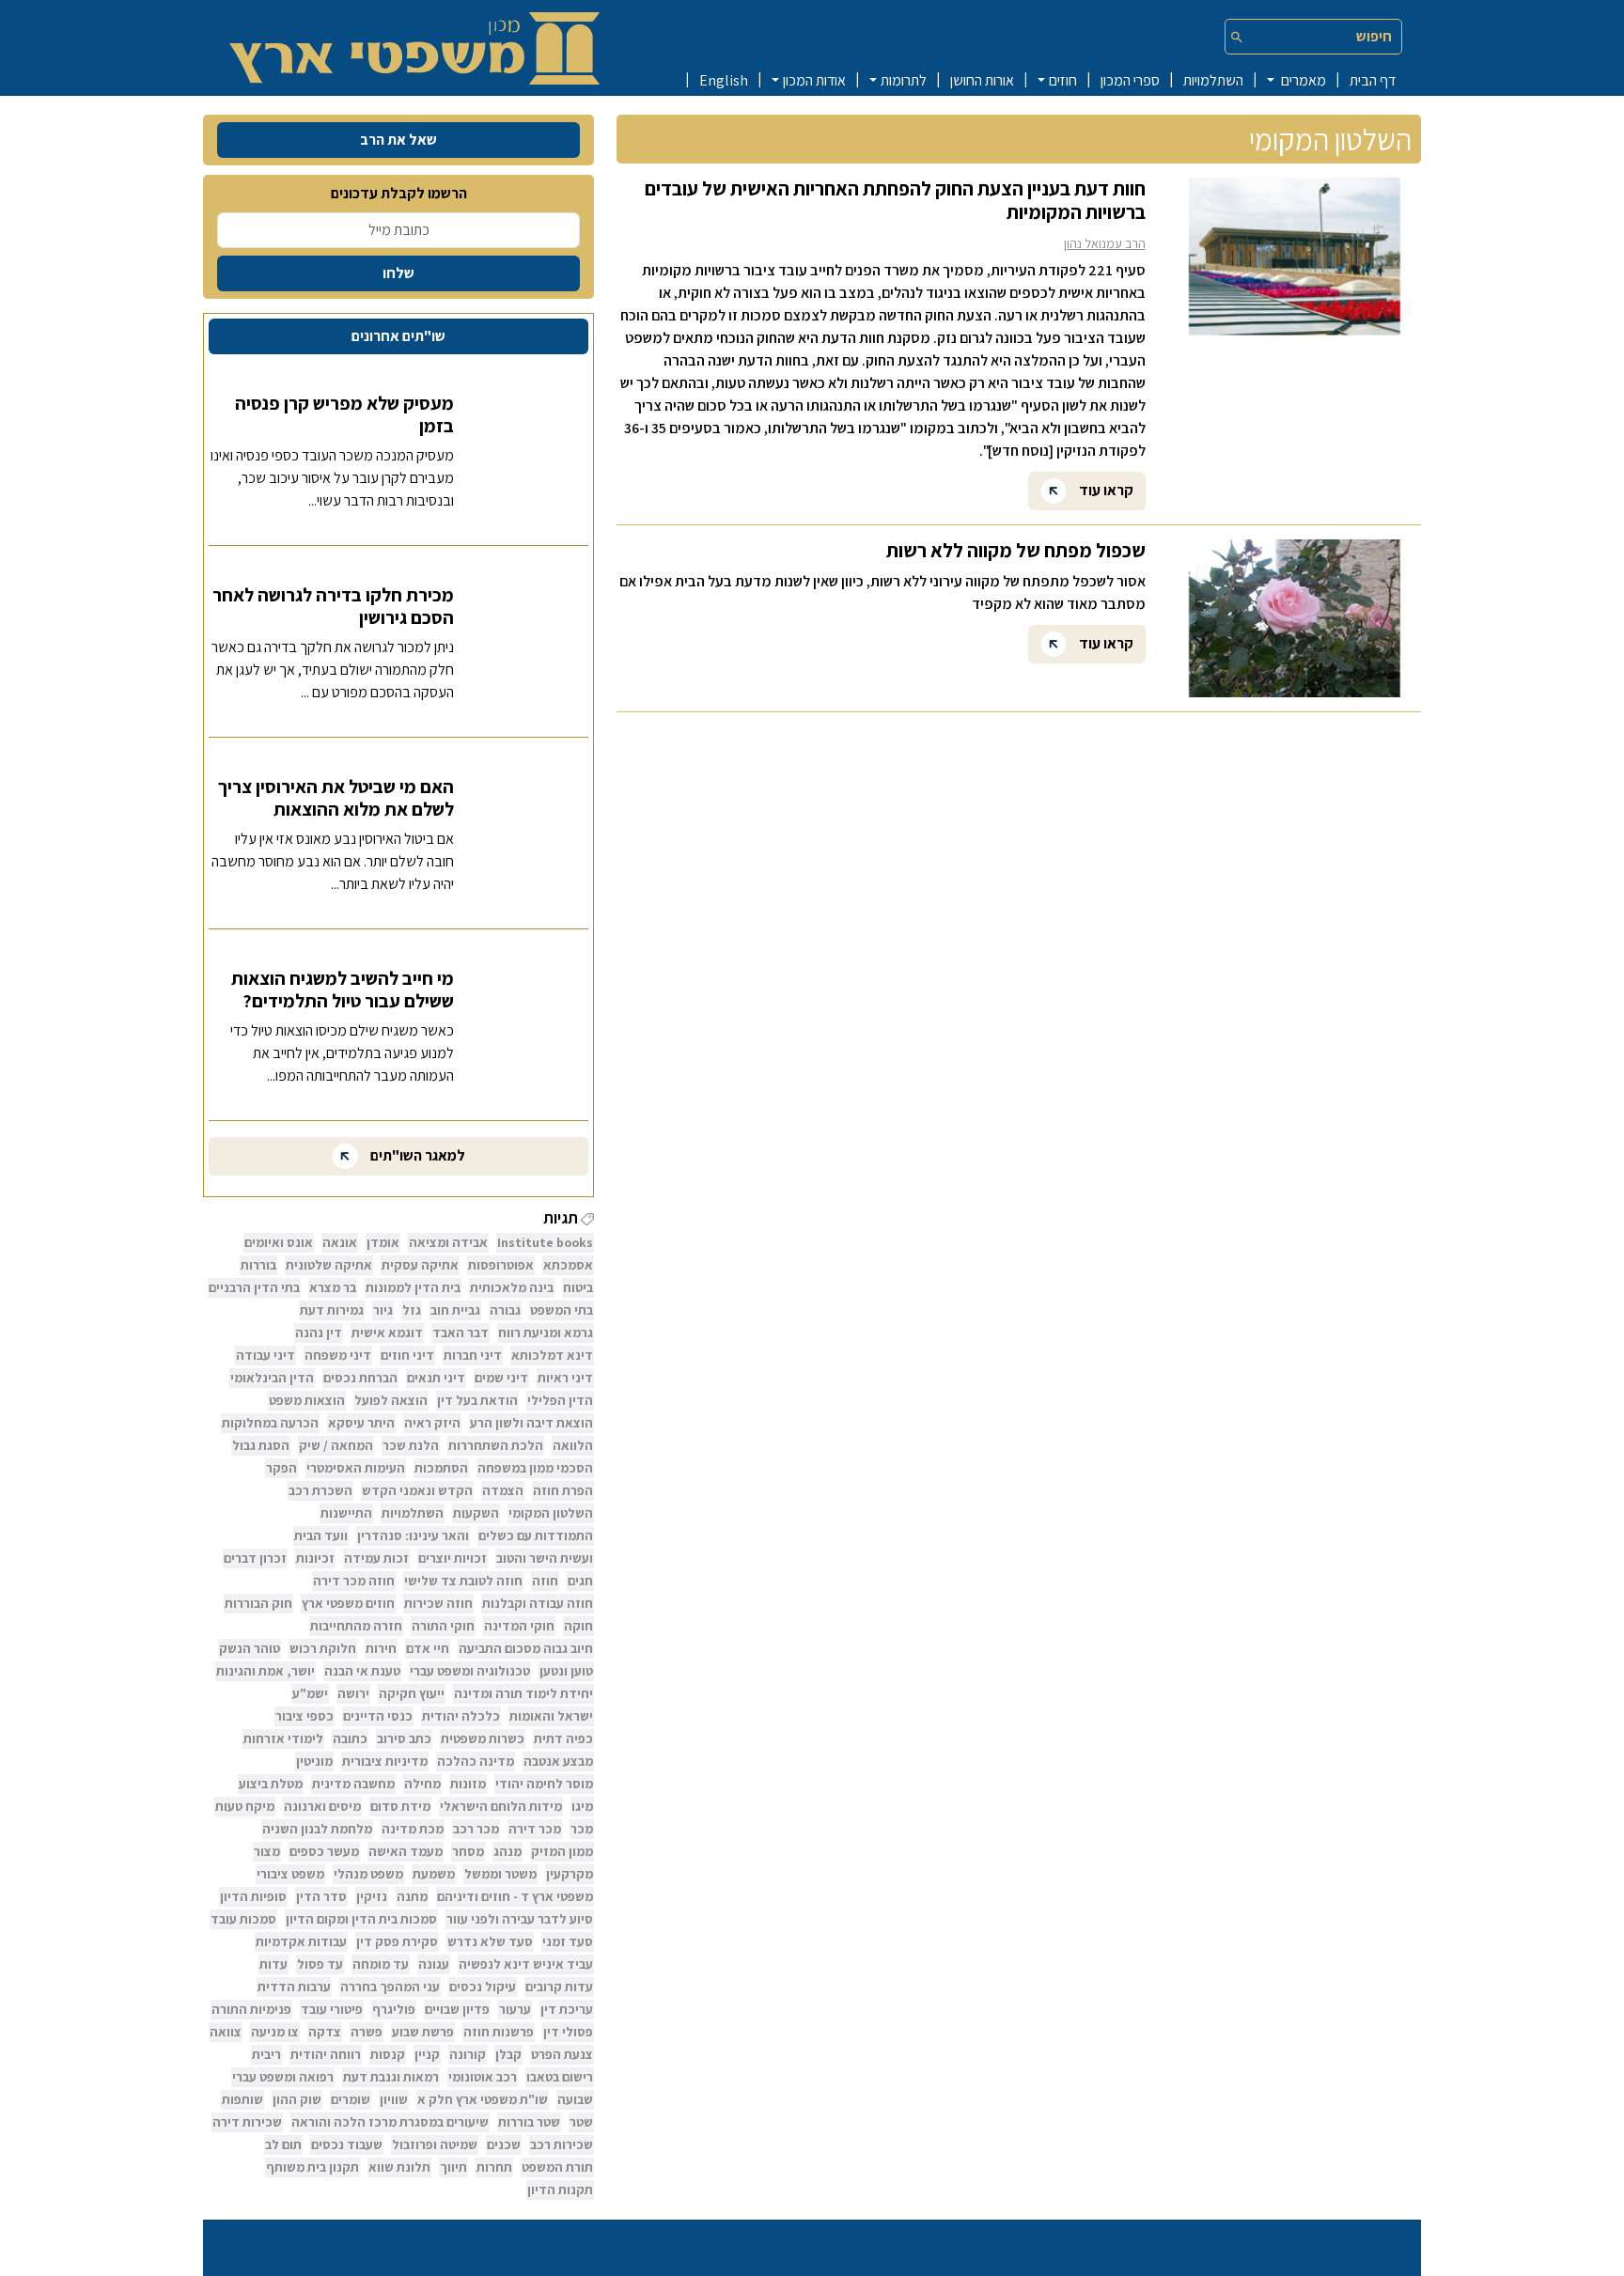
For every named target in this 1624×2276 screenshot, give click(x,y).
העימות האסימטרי (356, 1468)
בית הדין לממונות (413, 1287)
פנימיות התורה (251, 2009)
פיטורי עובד (332, 2009)
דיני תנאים (436, 1378)
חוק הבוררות (258, 1603)
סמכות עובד (243, 1919)
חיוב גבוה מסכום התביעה (526, 1648)
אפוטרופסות (501, 1265)
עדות (273, 1964)
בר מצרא (333, 1287)
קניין (427, 2054)
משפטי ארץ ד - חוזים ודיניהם (515, 1896)
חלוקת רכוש (323, 1648)
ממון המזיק (562, 1851)
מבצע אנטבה (558, 1761)
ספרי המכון (1130, 80)
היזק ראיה (432, 1423)
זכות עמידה (376, 1558)
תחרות (494, 2167)
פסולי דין (568, 2032)
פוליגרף (394, 2009)
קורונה (468, 2054)
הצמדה (503, 1490)
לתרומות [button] (904, 80)
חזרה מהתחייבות (356, 1626)
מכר (582, 1829)
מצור (267, 1851)
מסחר (468, 1851)
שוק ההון (297, 2099)
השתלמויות (1213, 80)
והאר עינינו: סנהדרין (413, 1536)
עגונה (434, 1964)
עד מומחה (381, 1964)
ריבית (266, 2054)
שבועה (575, 2099)
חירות (381, 1648)
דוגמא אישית (387, 1333)
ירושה (353, 1693)
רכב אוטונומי (483, 2077)
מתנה (412, 1896)
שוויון (394, 2099)
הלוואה (573, 1445)
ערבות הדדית (294, 1987)
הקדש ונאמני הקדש (417, 1490)
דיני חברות (473, 1355)
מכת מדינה (413, 1829)
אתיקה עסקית (420, 1265)
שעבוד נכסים (347, 2144)
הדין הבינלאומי (272, 1378)
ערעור (515, 2009)
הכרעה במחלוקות (270, 1423)
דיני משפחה (338, 1355)
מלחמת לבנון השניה (317, 1829)
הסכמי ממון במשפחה (535, 1468)
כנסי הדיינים (378, 1716)
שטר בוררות (529, 2122)
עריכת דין (567, 2009)
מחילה (422, 1784)
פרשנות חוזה (499, 2032)
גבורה (505, 1310)
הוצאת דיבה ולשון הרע (531, 1423)
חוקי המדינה (519, 1626)
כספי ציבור (304, 1716)
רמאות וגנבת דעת (391, 2077)
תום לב (283, 2144)
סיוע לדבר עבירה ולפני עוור (520, 1919)
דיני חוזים (407, 1355)
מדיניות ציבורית (385, 1761)
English (724, 80)
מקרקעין (570, 1874)
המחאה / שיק (336, 1445)
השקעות (476, 1513)
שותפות (242, 2099)
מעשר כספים (324, 1851)
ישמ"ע (310, 1693)
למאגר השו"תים (416, 1155)
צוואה (226, 2032)
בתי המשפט (562, 1310)
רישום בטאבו (560, 2077)
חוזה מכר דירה (354, 1581)
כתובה (350, 1738)
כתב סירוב (404, 1738)
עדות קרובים (559, 1987)
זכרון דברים (255, 1558)
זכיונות (315, 1558)
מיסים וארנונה (322, 1806)
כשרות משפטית (483, 1738)
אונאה (340, 1242)
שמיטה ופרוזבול (435, 2144)
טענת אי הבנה (362, 1671)
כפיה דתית (563, 1738)
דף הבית (1373, 80)
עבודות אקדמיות (301, 1941)
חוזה (545, 1581)
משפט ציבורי (290, 1874)
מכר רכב (476, 1829)
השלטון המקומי (551, 1513)
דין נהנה (319, 1333)
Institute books (545, 1242)
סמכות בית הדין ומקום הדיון (361, 1919)
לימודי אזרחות (283, 1738)
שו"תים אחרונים (398, 336)
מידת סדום (400, 1806)
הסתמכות (441, 1468)
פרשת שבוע (423, 2032)
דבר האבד (461, 1333)
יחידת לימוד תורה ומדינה (523, 1693)
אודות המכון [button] (814, 80)
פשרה (367, 2032)
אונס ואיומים (279, 1242)
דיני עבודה (265, 1355)
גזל (412, 1310)
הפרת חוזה (563, 1490)
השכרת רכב (320, 1490)
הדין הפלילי (560, 1400)
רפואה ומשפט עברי (283, 2077)
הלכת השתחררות (496, 1445)
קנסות (388, 2054)
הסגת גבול (261, 1445)
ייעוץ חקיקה (412, 1693)
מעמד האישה (406, 1851)
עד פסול (320, 1964)
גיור (383, 1310)
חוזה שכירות (438, 1603)
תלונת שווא (399, 2167)
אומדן (383, 1242)
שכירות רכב (562, 2144)
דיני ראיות (565, 1378)
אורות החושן (982, 80)
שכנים (504, 2144)
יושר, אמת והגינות (265, 1671)
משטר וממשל (500, 1874)
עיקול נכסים (483, 1987)
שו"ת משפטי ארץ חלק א (483, 2099)
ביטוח (578, 1287)
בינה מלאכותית (512, 1287)
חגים (580, 1581)
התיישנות (346, 1513)
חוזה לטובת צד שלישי (463, 1581)
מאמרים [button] (1302, 80)
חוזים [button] (1063, 80)
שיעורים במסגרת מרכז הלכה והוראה (390, 2122)
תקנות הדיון (560, 2190)
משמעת (434, 1874)
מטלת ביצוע (271, 1784)
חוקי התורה (443, 1626)
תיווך (453, 2167)
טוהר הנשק (250, 1648)
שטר (581, 2122)
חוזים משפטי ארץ (348, 1603)
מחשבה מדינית (353, 1784)
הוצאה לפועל (391, 1400)
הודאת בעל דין (477, 1400)
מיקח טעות (245, 1806)
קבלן (508, 2054)
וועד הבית (321, 1536)
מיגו (582, 1806)
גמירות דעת (332, 1310)
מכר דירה (535, 1829)
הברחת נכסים (360, 1378)
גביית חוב (455, 1310)
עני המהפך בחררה (390, 1987)
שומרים (351, 2099)
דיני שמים (501, 1378)
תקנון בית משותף (312, 2167)
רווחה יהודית (326, 2054)
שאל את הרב (398, 140)
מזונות (468, 1784)
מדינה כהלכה (476, 1761)
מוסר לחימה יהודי (544, 1784)
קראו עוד (1105, 489)
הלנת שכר (411, 1445)
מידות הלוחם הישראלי (501, 1806)
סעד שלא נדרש (490, 1941)
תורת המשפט (557, 2167)
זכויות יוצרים (453, 1558)
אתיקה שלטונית (329, 1265)
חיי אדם (428, 1648)
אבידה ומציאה (448, 1242)
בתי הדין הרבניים (254, 1287)
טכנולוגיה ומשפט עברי (470, 1671)
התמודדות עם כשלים (536, 1536)
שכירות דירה (247, 2122)
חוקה (578, 1626)
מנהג (507, 1851)
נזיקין (372, 1896)
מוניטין (314, 1761)
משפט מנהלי (368, 1874)
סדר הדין (321, 1896)
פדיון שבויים (457, 2009)
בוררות (258, 1265)
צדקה (325, 2032)
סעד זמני (568, 1941)
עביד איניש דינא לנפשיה (526, 1964)
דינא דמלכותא (552, 1355)
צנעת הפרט (562, 2054)
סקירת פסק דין (397, 1941)
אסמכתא (568, 1265)
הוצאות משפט (307, 1400)
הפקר (281, 1468)
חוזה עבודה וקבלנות (538, 1603)
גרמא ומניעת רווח (546, 1333)
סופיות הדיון (253, 1896)
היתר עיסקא (361, 1423)
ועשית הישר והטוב (545, 1558)
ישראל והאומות (551, 1716)
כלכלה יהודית (461, 1716)
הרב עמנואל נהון (1105, 243)
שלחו (398, 273)
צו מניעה (275, 2032)
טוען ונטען (566, 1671)
